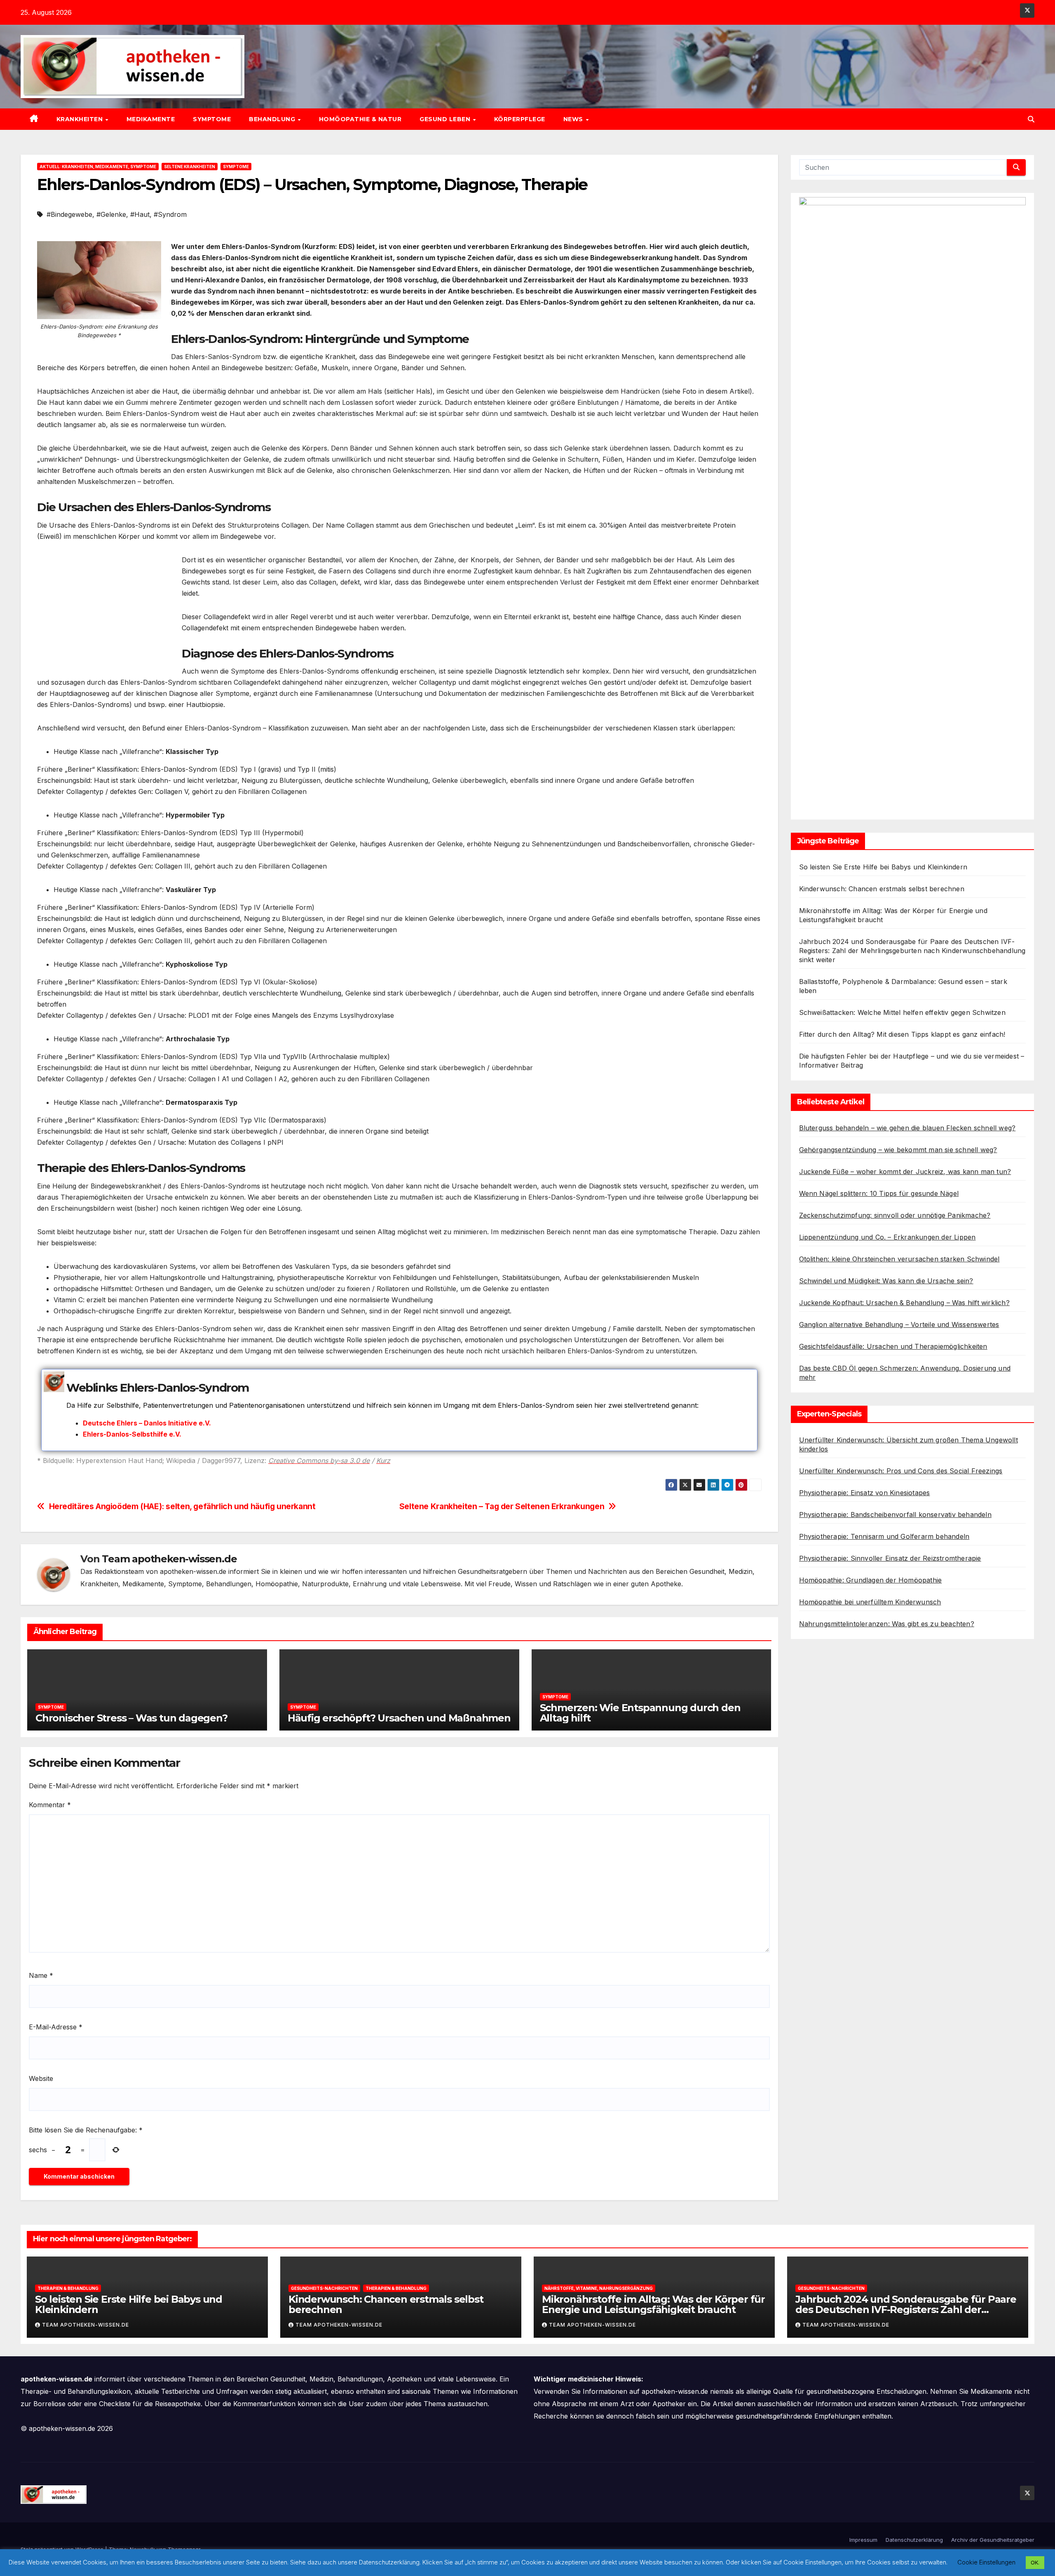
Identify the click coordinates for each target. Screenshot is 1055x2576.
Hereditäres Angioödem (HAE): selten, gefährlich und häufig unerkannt (182, 1506)
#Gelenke (111, 214)
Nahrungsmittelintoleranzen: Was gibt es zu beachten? (887, 1624)
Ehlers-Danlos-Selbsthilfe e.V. (132, 1434)
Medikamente (151, 119)
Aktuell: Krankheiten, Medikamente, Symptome (98, 167)
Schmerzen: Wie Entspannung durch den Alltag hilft (640, 1713)
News (574, 119)
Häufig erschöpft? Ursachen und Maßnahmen (399, 1718)
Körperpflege (520, 119)
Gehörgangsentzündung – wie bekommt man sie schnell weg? (898, 1150)
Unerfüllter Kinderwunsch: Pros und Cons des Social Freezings (901, 1471)
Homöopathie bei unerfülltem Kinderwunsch (870, 1602)
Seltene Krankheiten (190, 167)
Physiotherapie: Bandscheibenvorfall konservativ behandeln (895, 1515)
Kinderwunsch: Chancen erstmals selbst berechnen (882, 889)
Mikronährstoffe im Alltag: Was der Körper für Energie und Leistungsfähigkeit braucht (653, 2304)
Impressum (863, 2540)
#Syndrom (170, 214)
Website (41, 2078)
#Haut (140, 214)
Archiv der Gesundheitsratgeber (993, 2540)
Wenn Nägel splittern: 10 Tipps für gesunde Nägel (879, 1193)
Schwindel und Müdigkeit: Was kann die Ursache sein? (886, 1281)
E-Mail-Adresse (56, 2027)
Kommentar (50, 1805)
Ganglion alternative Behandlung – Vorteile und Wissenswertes (899, 1324)
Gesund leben (446, 119)
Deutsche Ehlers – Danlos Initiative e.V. (147, 1423)
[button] (1031, 119)
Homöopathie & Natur (360, 119)
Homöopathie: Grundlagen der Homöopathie (871, 1580)
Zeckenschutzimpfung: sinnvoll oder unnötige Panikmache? (895, 1215)
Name (41, 1975)
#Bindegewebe (69, 214)
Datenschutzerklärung (914, 2540)
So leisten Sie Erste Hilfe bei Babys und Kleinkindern (883, 867)
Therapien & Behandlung (68, 2288)
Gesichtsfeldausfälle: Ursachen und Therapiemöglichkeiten (893, 1346)
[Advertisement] (106, 612)
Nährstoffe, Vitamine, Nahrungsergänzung (599, 2288)
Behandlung (273, 119)
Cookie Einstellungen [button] (986, 2562)
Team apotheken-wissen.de (169, 1559)
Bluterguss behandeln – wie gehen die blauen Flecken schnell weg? (907, 1128)
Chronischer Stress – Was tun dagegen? (131, 1718)
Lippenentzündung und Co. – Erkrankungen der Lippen (887, 1237)
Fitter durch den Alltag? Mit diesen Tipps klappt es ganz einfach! (902, 1034)
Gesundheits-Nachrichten (324, 2288)
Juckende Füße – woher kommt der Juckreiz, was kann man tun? (905, 1172)
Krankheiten (81, 119)
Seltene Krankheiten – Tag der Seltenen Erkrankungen (502, 1506)
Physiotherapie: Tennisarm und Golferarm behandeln (884, 1536)
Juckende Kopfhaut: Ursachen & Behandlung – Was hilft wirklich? (904, 1303)
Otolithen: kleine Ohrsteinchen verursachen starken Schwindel (899, 1259)
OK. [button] (1035, 2562)
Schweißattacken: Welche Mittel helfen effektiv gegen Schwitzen (902, 1012)
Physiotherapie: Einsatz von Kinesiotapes (865, 1493)
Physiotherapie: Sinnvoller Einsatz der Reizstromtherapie (890, 1558)
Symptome (212, 119)
